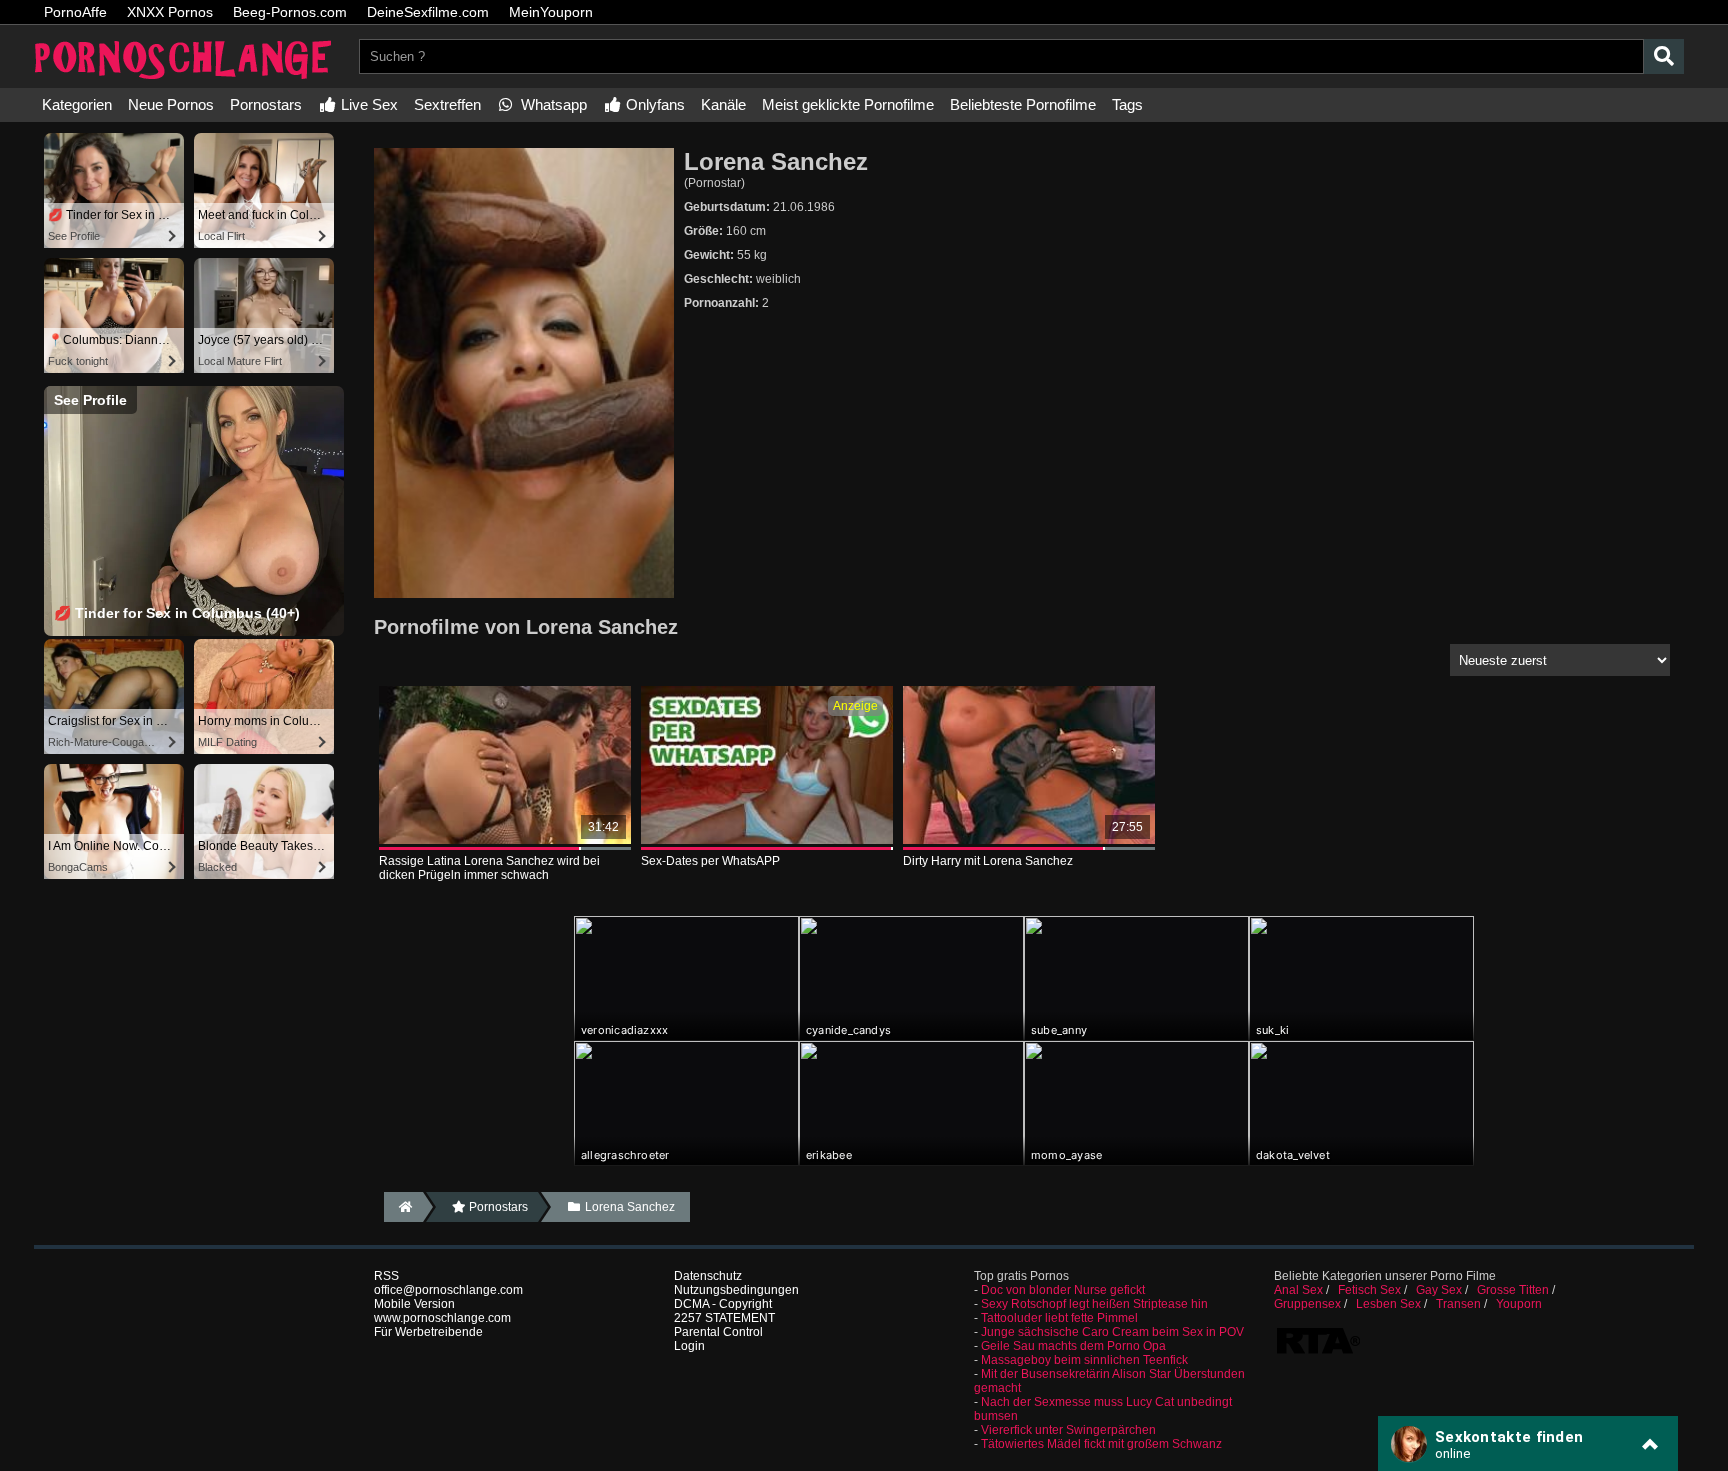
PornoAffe (75, 12)
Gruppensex (1307, 1304)
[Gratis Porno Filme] (184, 81)
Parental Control (718, 1332)
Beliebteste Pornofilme (1023, 104)
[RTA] (1318, 1352)
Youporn (1519, 1304)
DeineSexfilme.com (428, 12)
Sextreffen (447, 104)
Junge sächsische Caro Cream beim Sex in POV (1112, 1332)
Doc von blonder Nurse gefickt (1063, 1290)
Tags (1127, 104)
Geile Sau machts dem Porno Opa (1073, 1346)
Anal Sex (1298, 1290)
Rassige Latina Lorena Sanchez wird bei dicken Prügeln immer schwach (489, 868)
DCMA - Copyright (723, 1304)
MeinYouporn (551, 12)
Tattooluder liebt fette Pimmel (1059, 1318)
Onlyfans (653, 104)
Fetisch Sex (1369, 1290)
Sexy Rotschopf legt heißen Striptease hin (1094, 1304)
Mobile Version (414, 1304)
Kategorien (77, 104)
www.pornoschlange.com (442, 1318)
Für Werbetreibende (428, 1332)
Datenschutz (708, 1276)
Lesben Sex (1388, 1304)
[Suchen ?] (1664, 56)
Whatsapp (552, 104)
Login (689, 1346)
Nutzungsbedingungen (736, 1290)
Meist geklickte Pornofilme (848, 104)
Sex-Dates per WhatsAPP (710, 861)
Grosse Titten (1513, 1290)
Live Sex (367, 104)
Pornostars (266, 104)
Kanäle (723, 104)
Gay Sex (1439, 1290)
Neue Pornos (171, 104)
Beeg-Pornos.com (290, 12)
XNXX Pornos (170, 12)
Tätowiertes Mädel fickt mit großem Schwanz (1101, 1444)
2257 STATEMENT (724, 1318)
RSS (386, 1276)
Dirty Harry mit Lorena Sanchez (988, 861)
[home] (403, 1207)
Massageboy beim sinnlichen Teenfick (1084, 1360)
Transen (1458, 1304)
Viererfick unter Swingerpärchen (1068, 1430)
